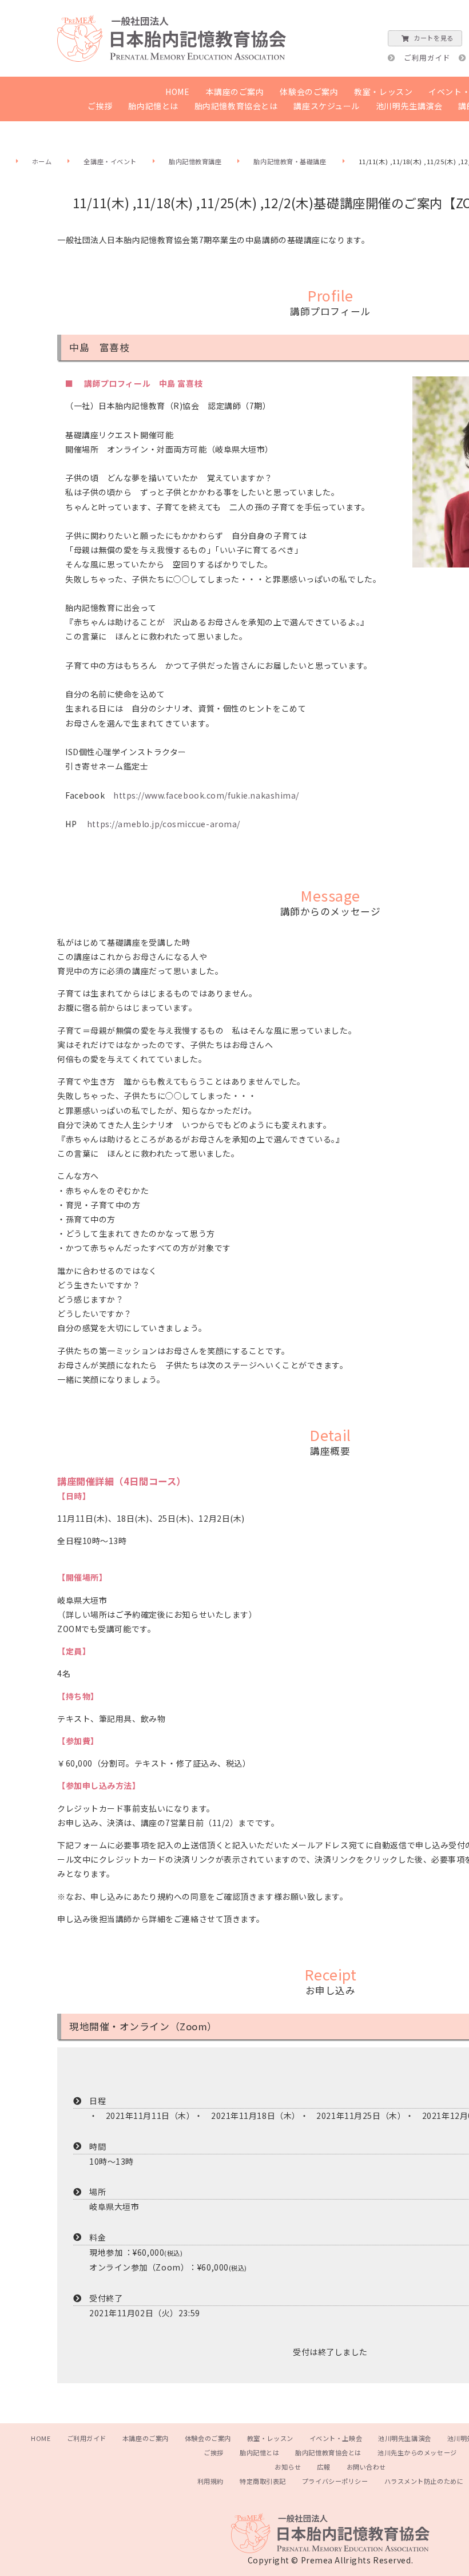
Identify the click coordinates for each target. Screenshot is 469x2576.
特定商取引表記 (263, 2481)
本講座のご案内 (235, 92)
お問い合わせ (366, 2467)
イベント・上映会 (336, 2438)
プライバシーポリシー (335, 2481)
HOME (177, 92)
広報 (323, 2467)
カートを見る (433, 38)
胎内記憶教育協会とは (236, 106)
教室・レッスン (383, 92)
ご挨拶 (100, 106)
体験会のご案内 (309, 92)
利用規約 (210, 2481)
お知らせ (288, 2467)
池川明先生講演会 (409, 106)
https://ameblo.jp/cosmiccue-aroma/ (164, 824)
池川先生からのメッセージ (417, 2452)
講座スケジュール (326, 106)
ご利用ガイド (427, 57)
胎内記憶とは (153, 106)
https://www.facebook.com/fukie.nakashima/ (206, 795)
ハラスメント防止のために (424, 2481)
